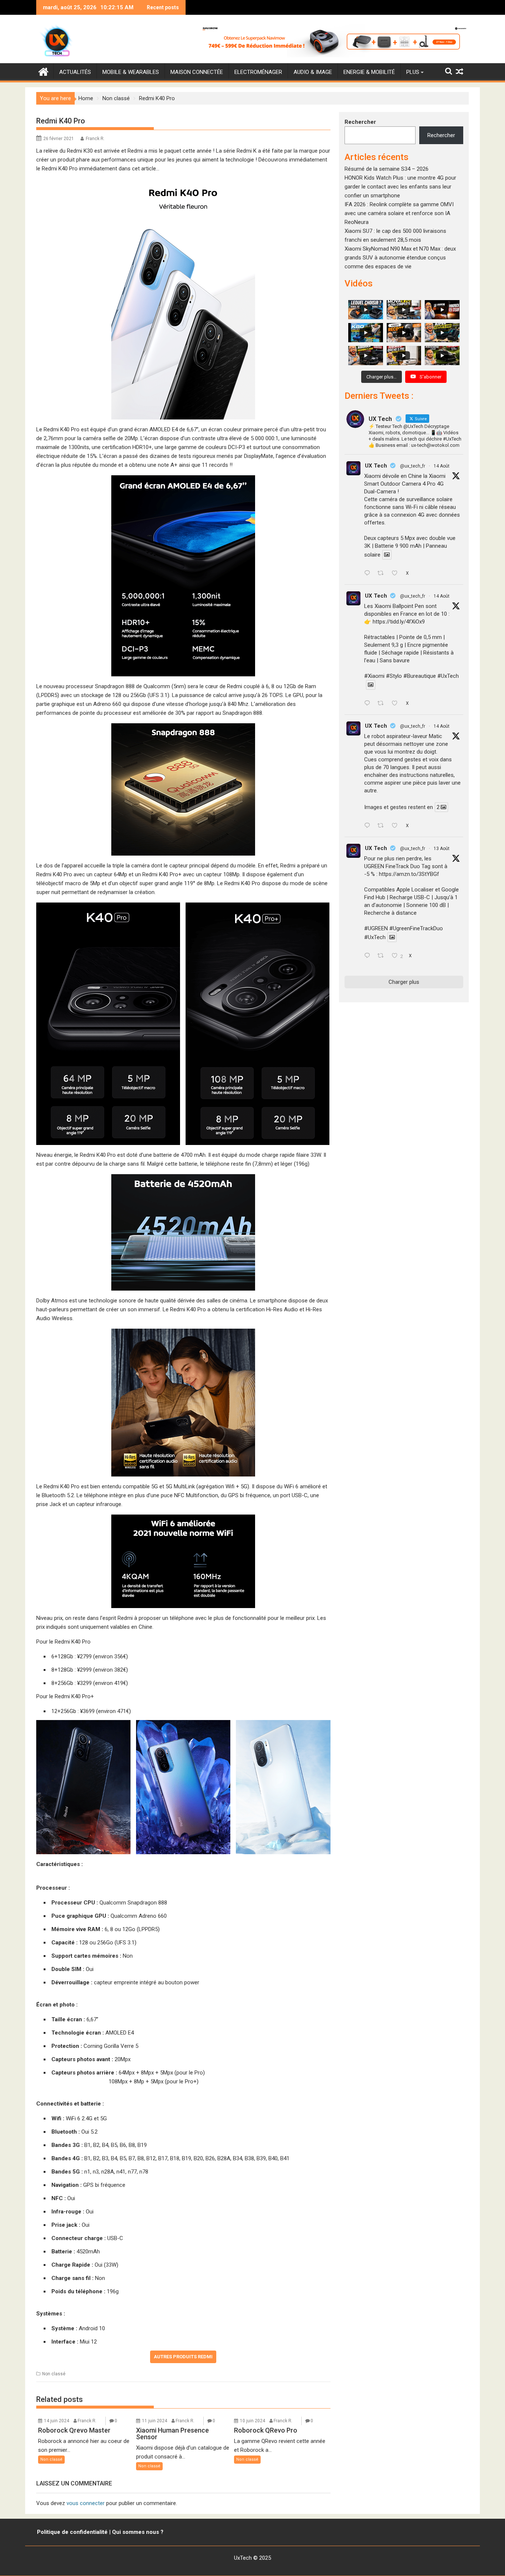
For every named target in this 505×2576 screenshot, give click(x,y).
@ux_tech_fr (413, 466)
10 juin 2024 (253, 2421)
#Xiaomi (374, 676)
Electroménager (258, 72)
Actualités (75, 72)
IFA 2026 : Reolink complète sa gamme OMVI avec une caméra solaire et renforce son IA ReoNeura (399, 213)
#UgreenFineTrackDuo (416, 928)
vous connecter (86, 2503)
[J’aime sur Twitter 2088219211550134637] (397, 704)
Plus (413, 72)
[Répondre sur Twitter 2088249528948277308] (369, 574)
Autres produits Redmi (183, 2357)
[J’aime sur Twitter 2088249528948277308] (397, 574)
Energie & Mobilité (369, 72)
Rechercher (360, 122)
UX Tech (376, 466)
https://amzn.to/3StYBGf (409, 874)
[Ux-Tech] (43, 71)
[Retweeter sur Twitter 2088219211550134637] (383, 704)
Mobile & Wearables (131, 72)
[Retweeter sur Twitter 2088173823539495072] (383, 826)
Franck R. (95, 139)
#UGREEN (376, 928)
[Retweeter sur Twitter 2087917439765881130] (383, 956)
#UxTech (448, 676)
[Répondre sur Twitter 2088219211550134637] (369, 704)
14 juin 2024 (57, 2421)
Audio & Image (313, 72)
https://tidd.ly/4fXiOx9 (399, 622)
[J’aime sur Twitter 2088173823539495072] (397, 826)
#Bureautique (420, 676)
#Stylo (394, 676)
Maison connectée (197, 72)
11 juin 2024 (155, 2421)
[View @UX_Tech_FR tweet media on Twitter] (387, 555)
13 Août (442, 849)
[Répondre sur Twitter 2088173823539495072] (369, 826)
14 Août (442, 466)
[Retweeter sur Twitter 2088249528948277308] (383, 574)
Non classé (54, 2374)
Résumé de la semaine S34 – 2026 (387, 169)
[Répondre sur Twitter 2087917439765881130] (369, 956)
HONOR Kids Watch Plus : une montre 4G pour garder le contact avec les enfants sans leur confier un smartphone (400, 187)
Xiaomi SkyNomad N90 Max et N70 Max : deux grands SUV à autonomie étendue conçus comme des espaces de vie (400, 258)
